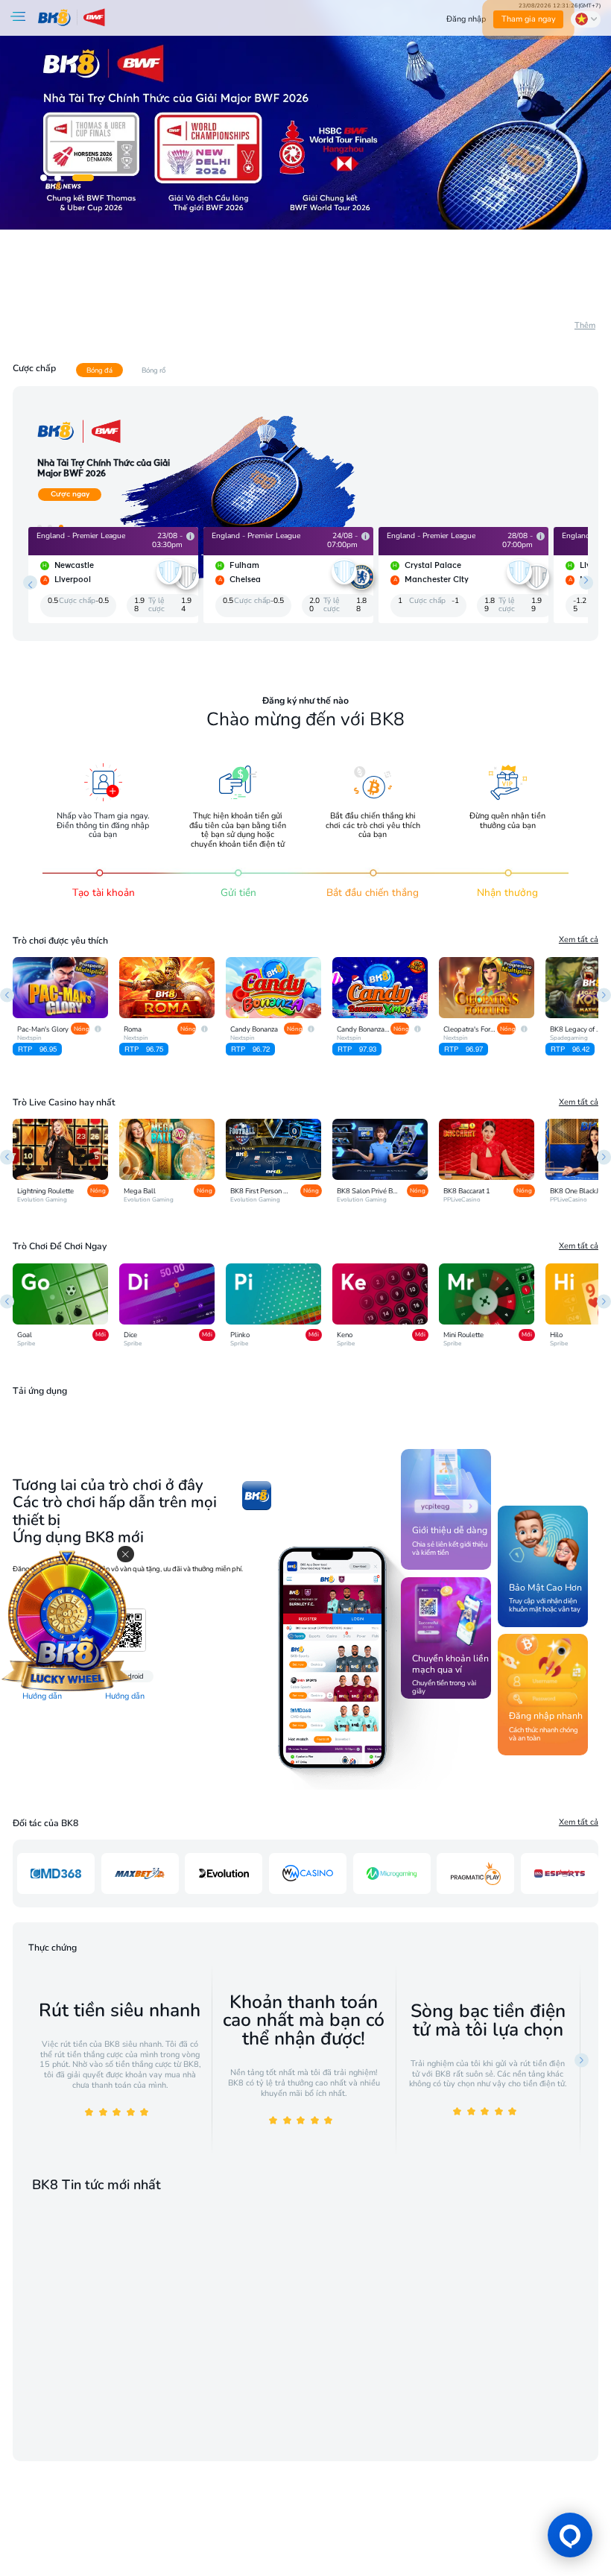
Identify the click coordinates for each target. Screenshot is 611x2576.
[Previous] (7, 995)
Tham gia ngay (529, 19)
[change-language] (586, 19)
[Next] (604, 995)
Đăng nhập (466, 19)
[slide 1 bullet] (44, 178)
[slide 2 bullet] (58, 178)
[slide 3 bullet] (83, 178)
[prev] (30, 583)
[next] (586, 583)
